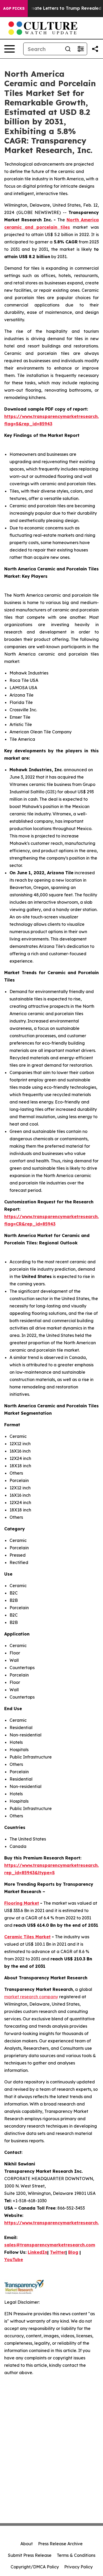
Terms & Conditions (76, 2555)
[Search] (68, 49)
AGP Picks (14, 8)
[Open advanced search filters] (81, 49)
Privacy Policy (78, 2567)
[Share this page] (95, 49)
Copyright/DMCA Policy (35, 2567)
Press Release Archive (60, 2544)
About (27, 2544)
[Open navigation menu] (10, 49)
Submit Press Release (30, 2555)
